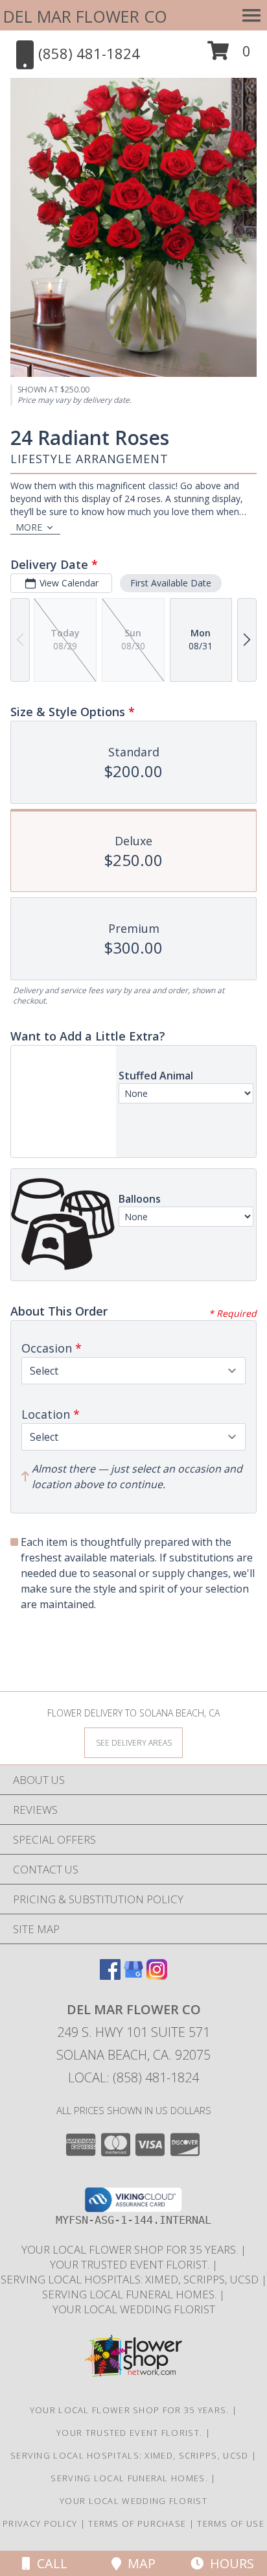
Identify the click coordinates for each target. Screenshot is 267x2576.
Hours (229, 2563)
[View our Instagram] (157, 1976)
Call (49, 2563)
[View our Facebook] (110, 1976)
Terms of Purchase (137, 2523)
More (29, 527)
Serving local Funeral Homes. (131, 2294)
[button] (229, 55)
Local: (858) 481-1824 (133, 2077)
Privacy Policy (40, 2523)
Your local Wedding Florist (134, 2309)
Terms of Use (231, 2523)
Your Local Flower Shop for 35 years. (131, 2249)
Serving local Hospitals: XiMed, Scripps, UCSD (131, 2279)
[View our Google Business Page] (133, 1976)
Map (138, 2563)
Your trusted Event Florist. (131, 2264)
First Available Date (171, 583)
